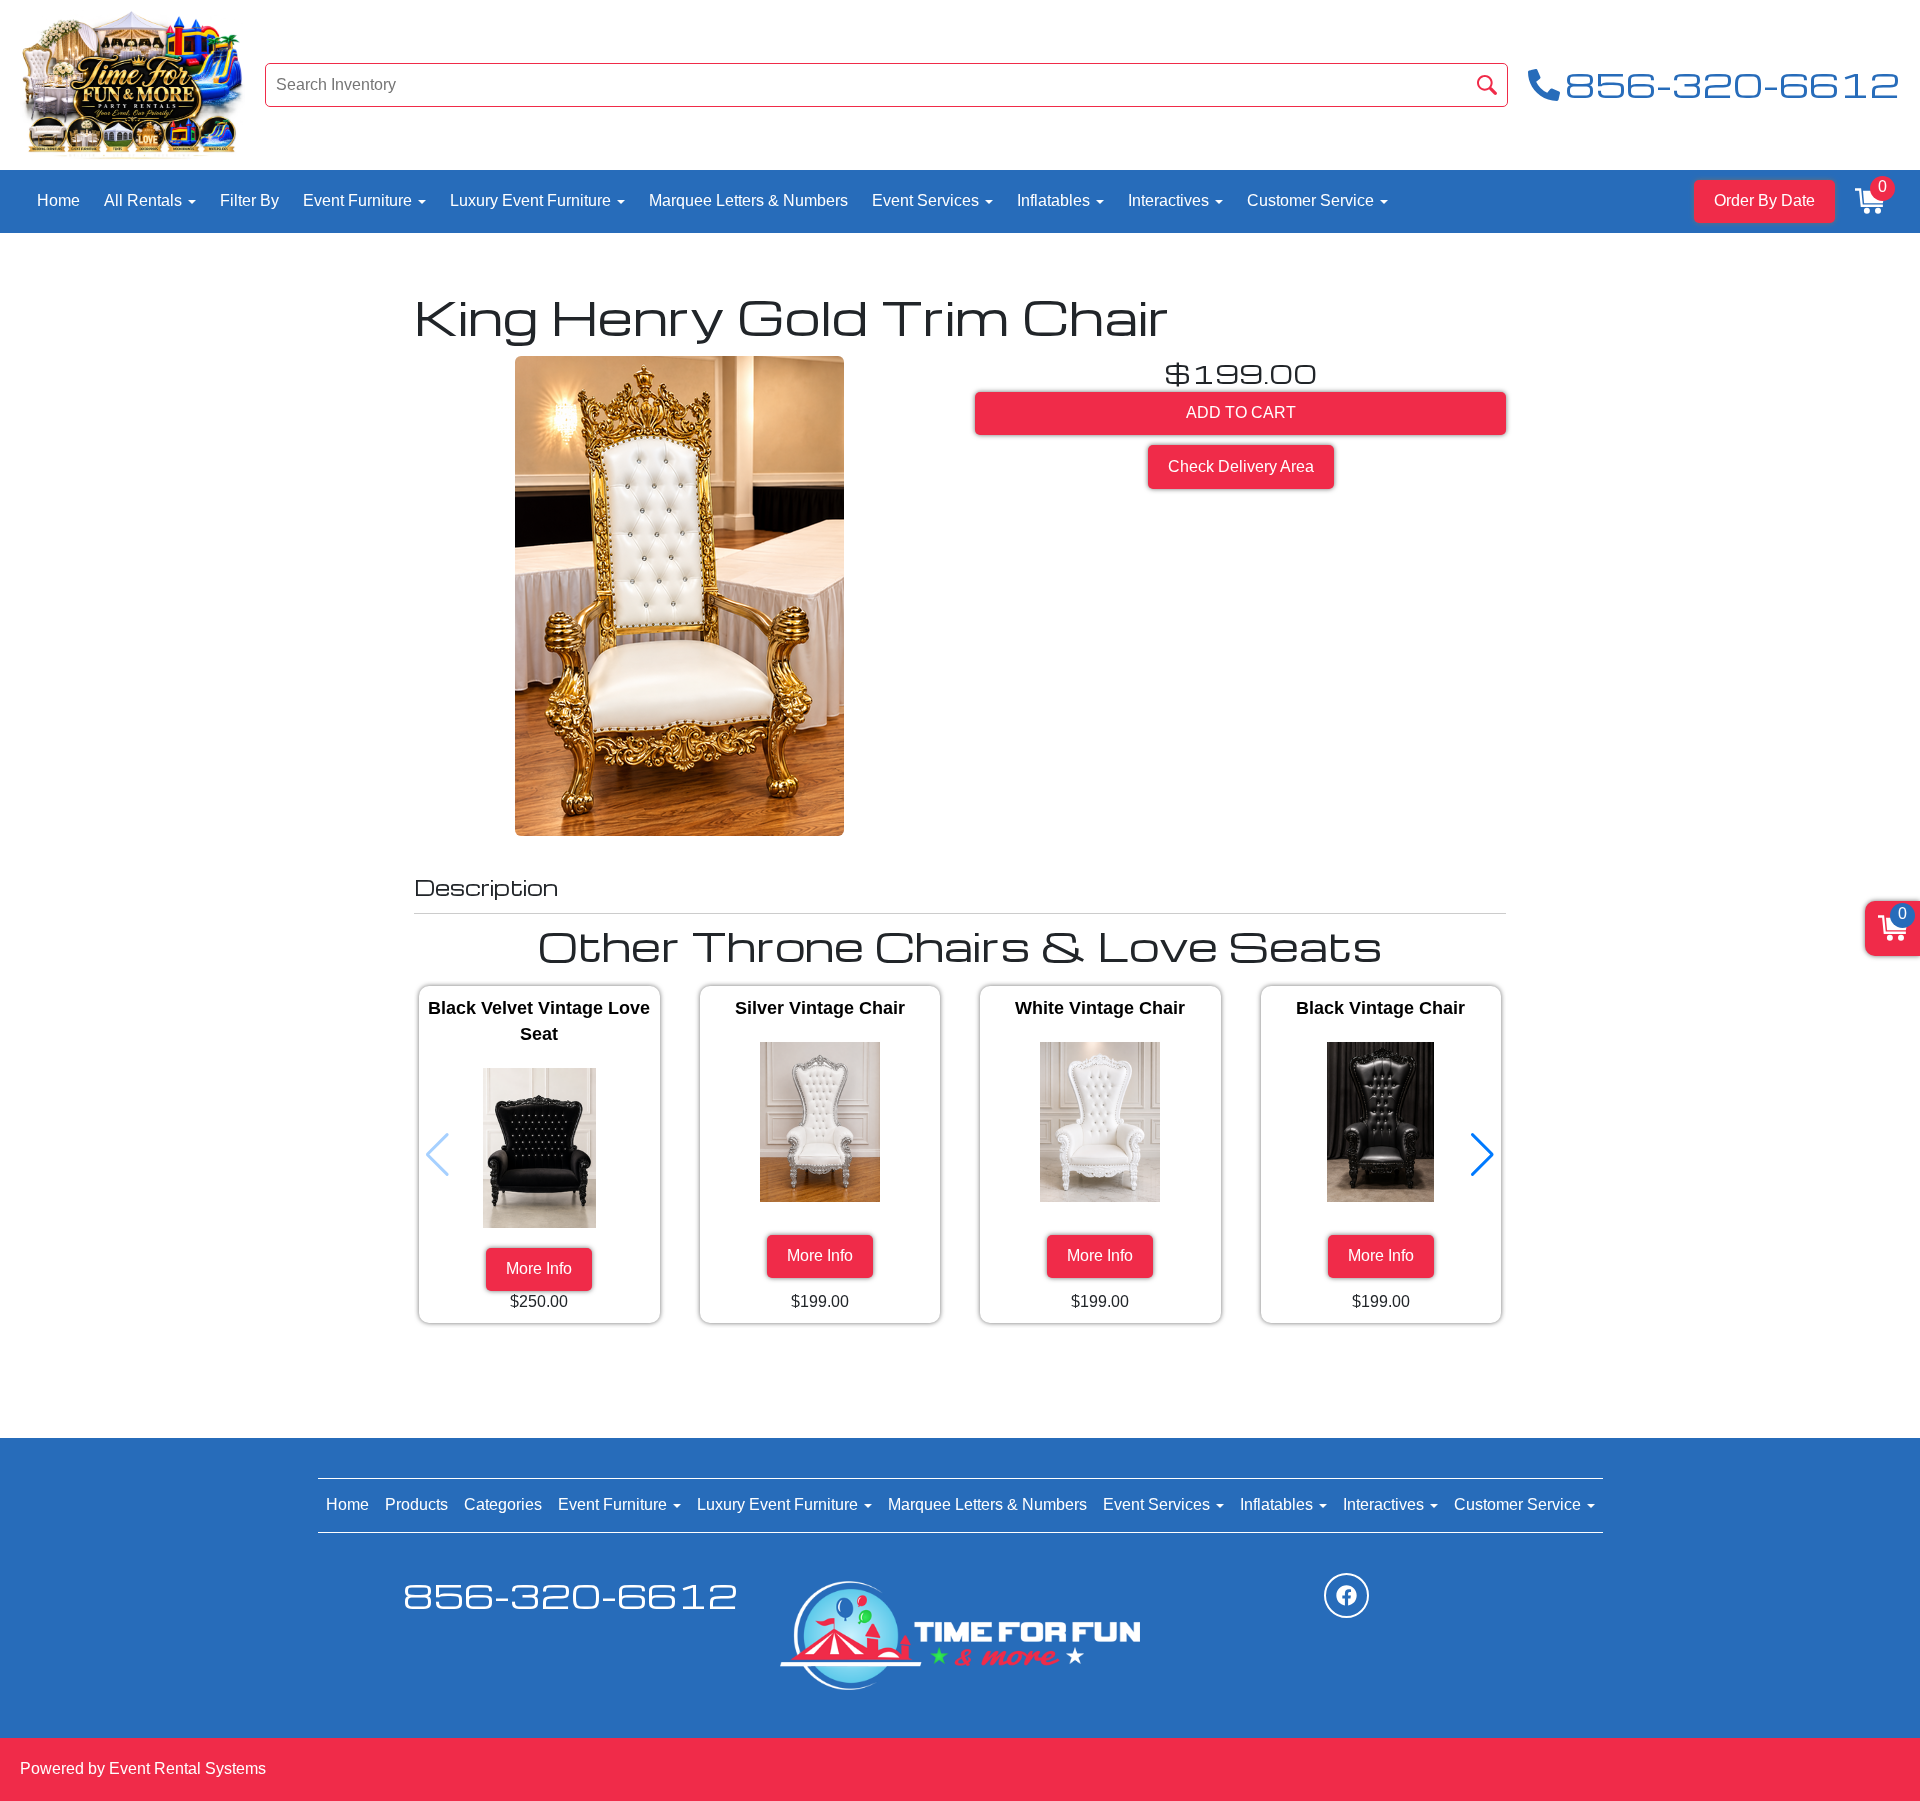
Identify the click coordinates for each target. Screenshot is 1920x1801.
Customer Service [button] (1312, 200)
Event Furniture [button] (359, 200)
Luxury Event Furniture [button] (532, 200)
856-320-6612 (570, 1595)
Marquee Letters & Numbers (748, 200)
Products (416, 1504)
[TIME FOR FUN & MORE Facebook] (1346, 1595)
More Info (539, 1268)
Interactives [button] (1170, 200)
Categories (503, 1504)
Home (58, 200)
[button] (1482, 1155)
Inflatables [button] (1055, 200)
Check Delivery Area (1241, 466)
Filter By (249, 200)
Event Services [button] (927, 200)
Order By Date (1764, 200)
